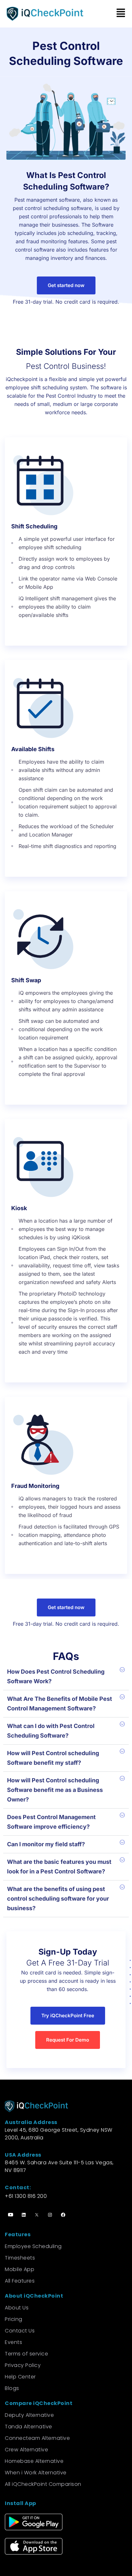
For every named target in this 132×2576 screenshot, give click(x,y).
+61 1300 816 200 (26, 2196)
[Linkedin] (24, 2214)
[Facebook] (63, 2214)
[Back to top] (120, 2542)
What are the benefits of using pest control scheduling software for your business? (58, 1899)
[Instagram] (50, 2214)
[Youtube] (11, 2214)
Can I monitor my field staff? (46, 1844)
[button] (120, 14)
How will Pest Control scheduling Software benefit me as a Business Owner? (55, 1790)
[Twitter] (37, 2214)
